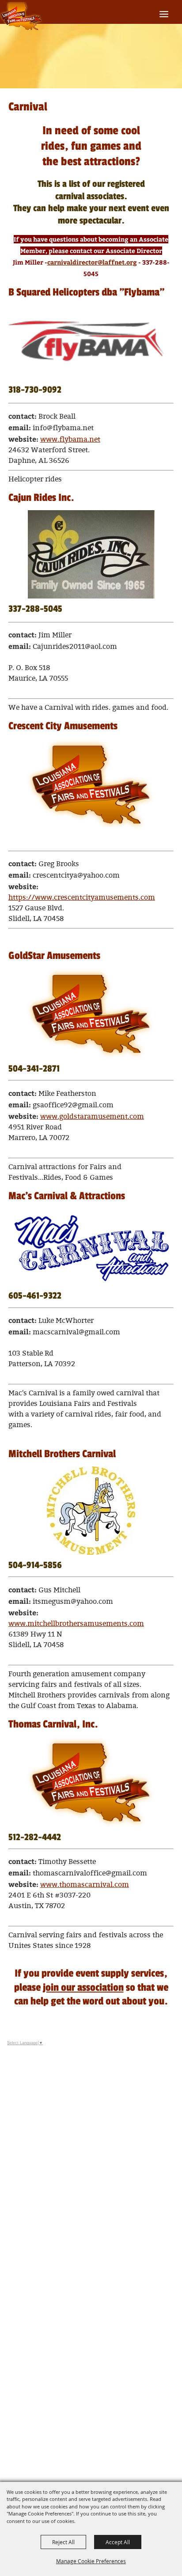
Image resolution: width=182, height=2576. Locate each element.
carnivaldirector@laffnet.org (92, 262)
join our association (83, 1987)
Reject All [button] (63, 2542)
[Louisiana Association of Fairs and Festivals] (21, 17)
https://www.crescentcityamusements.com (82, 898)
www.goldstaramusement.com (92, 1117)
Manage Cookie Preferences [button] (91, 2561)
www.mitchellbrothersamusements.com (76, 1624)
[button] (91, 342)
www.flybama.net (70, 440)
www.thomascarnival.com (85, 1885)
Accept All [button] (118, 2542)
